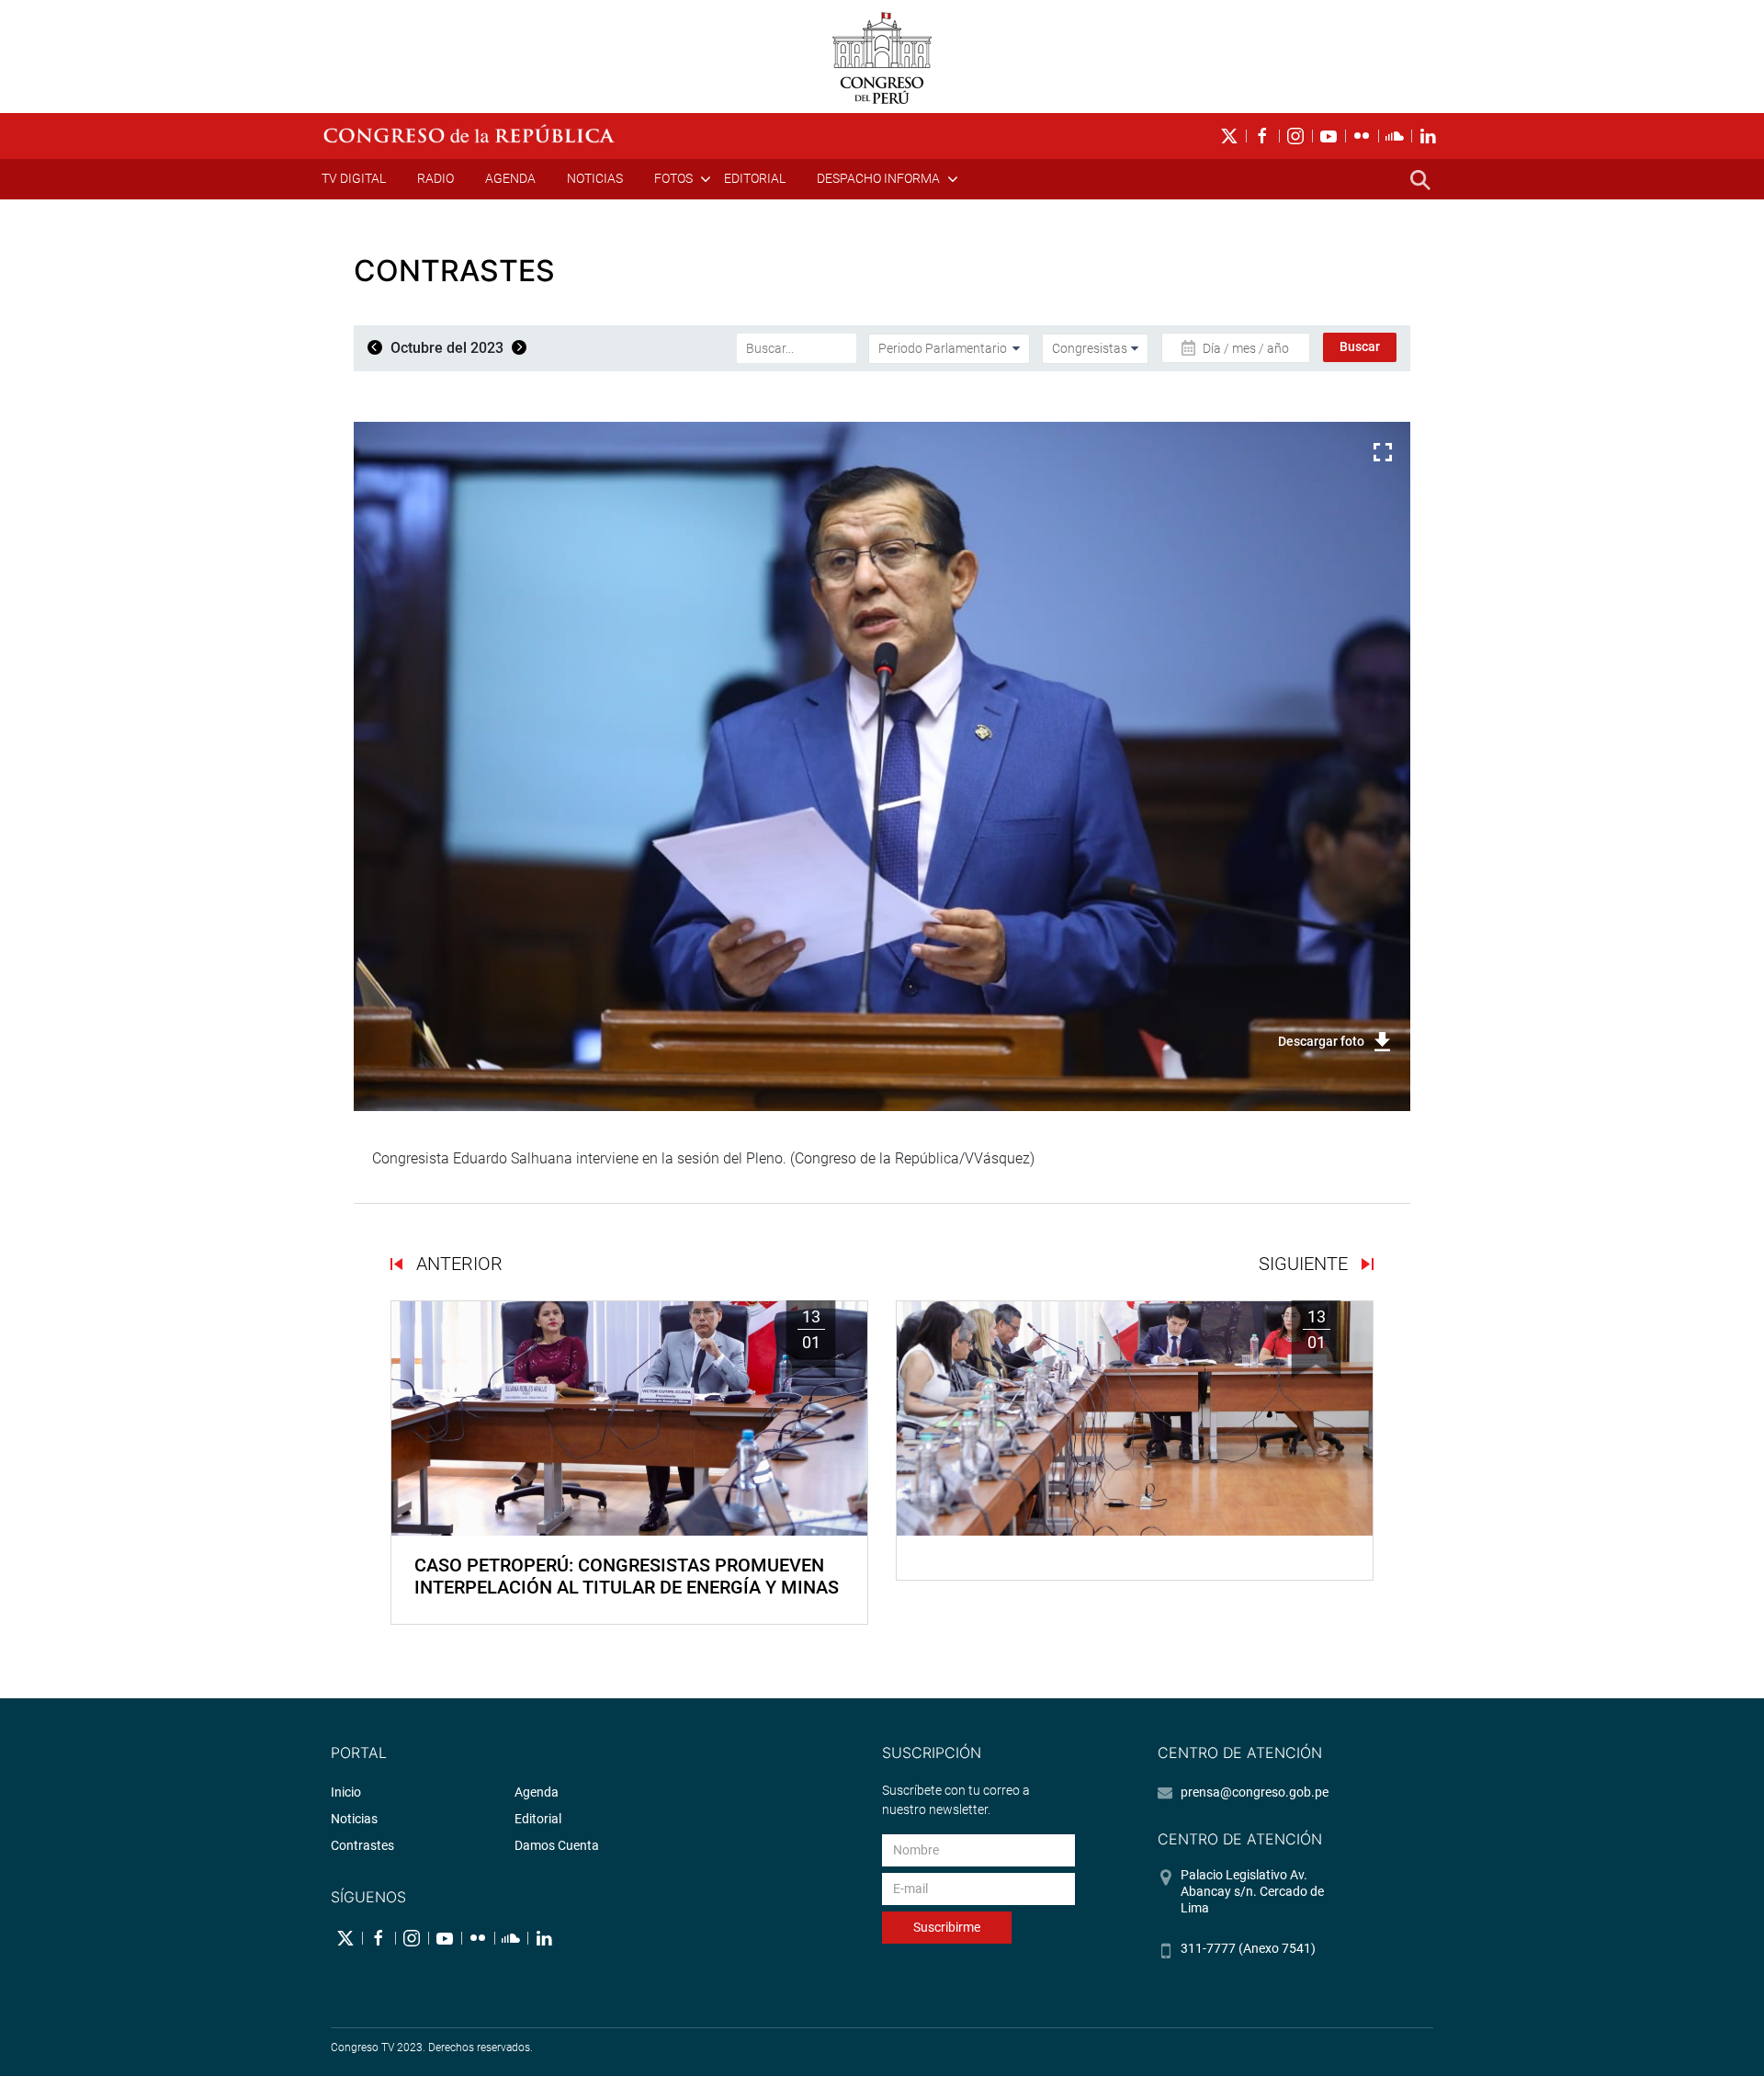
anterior (457, 1264)
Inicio (346, 1792)
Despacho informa (878, 178)
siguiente (1306, 1264)
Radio (435, 178)
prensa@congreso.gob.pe (1255, 1792)
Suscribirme (947, 1927)
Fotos (673, 178)
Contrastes (362, 1845)
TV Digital (354, 178)
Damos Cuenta (557, 1845)
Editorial (755, 178)
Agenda (510, 178)
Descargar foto (1321, 1041)
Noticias (595, 178)
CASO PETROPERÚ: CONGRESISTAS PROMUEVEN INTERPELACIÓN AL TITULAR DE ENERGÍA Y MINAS (627, 1576)
